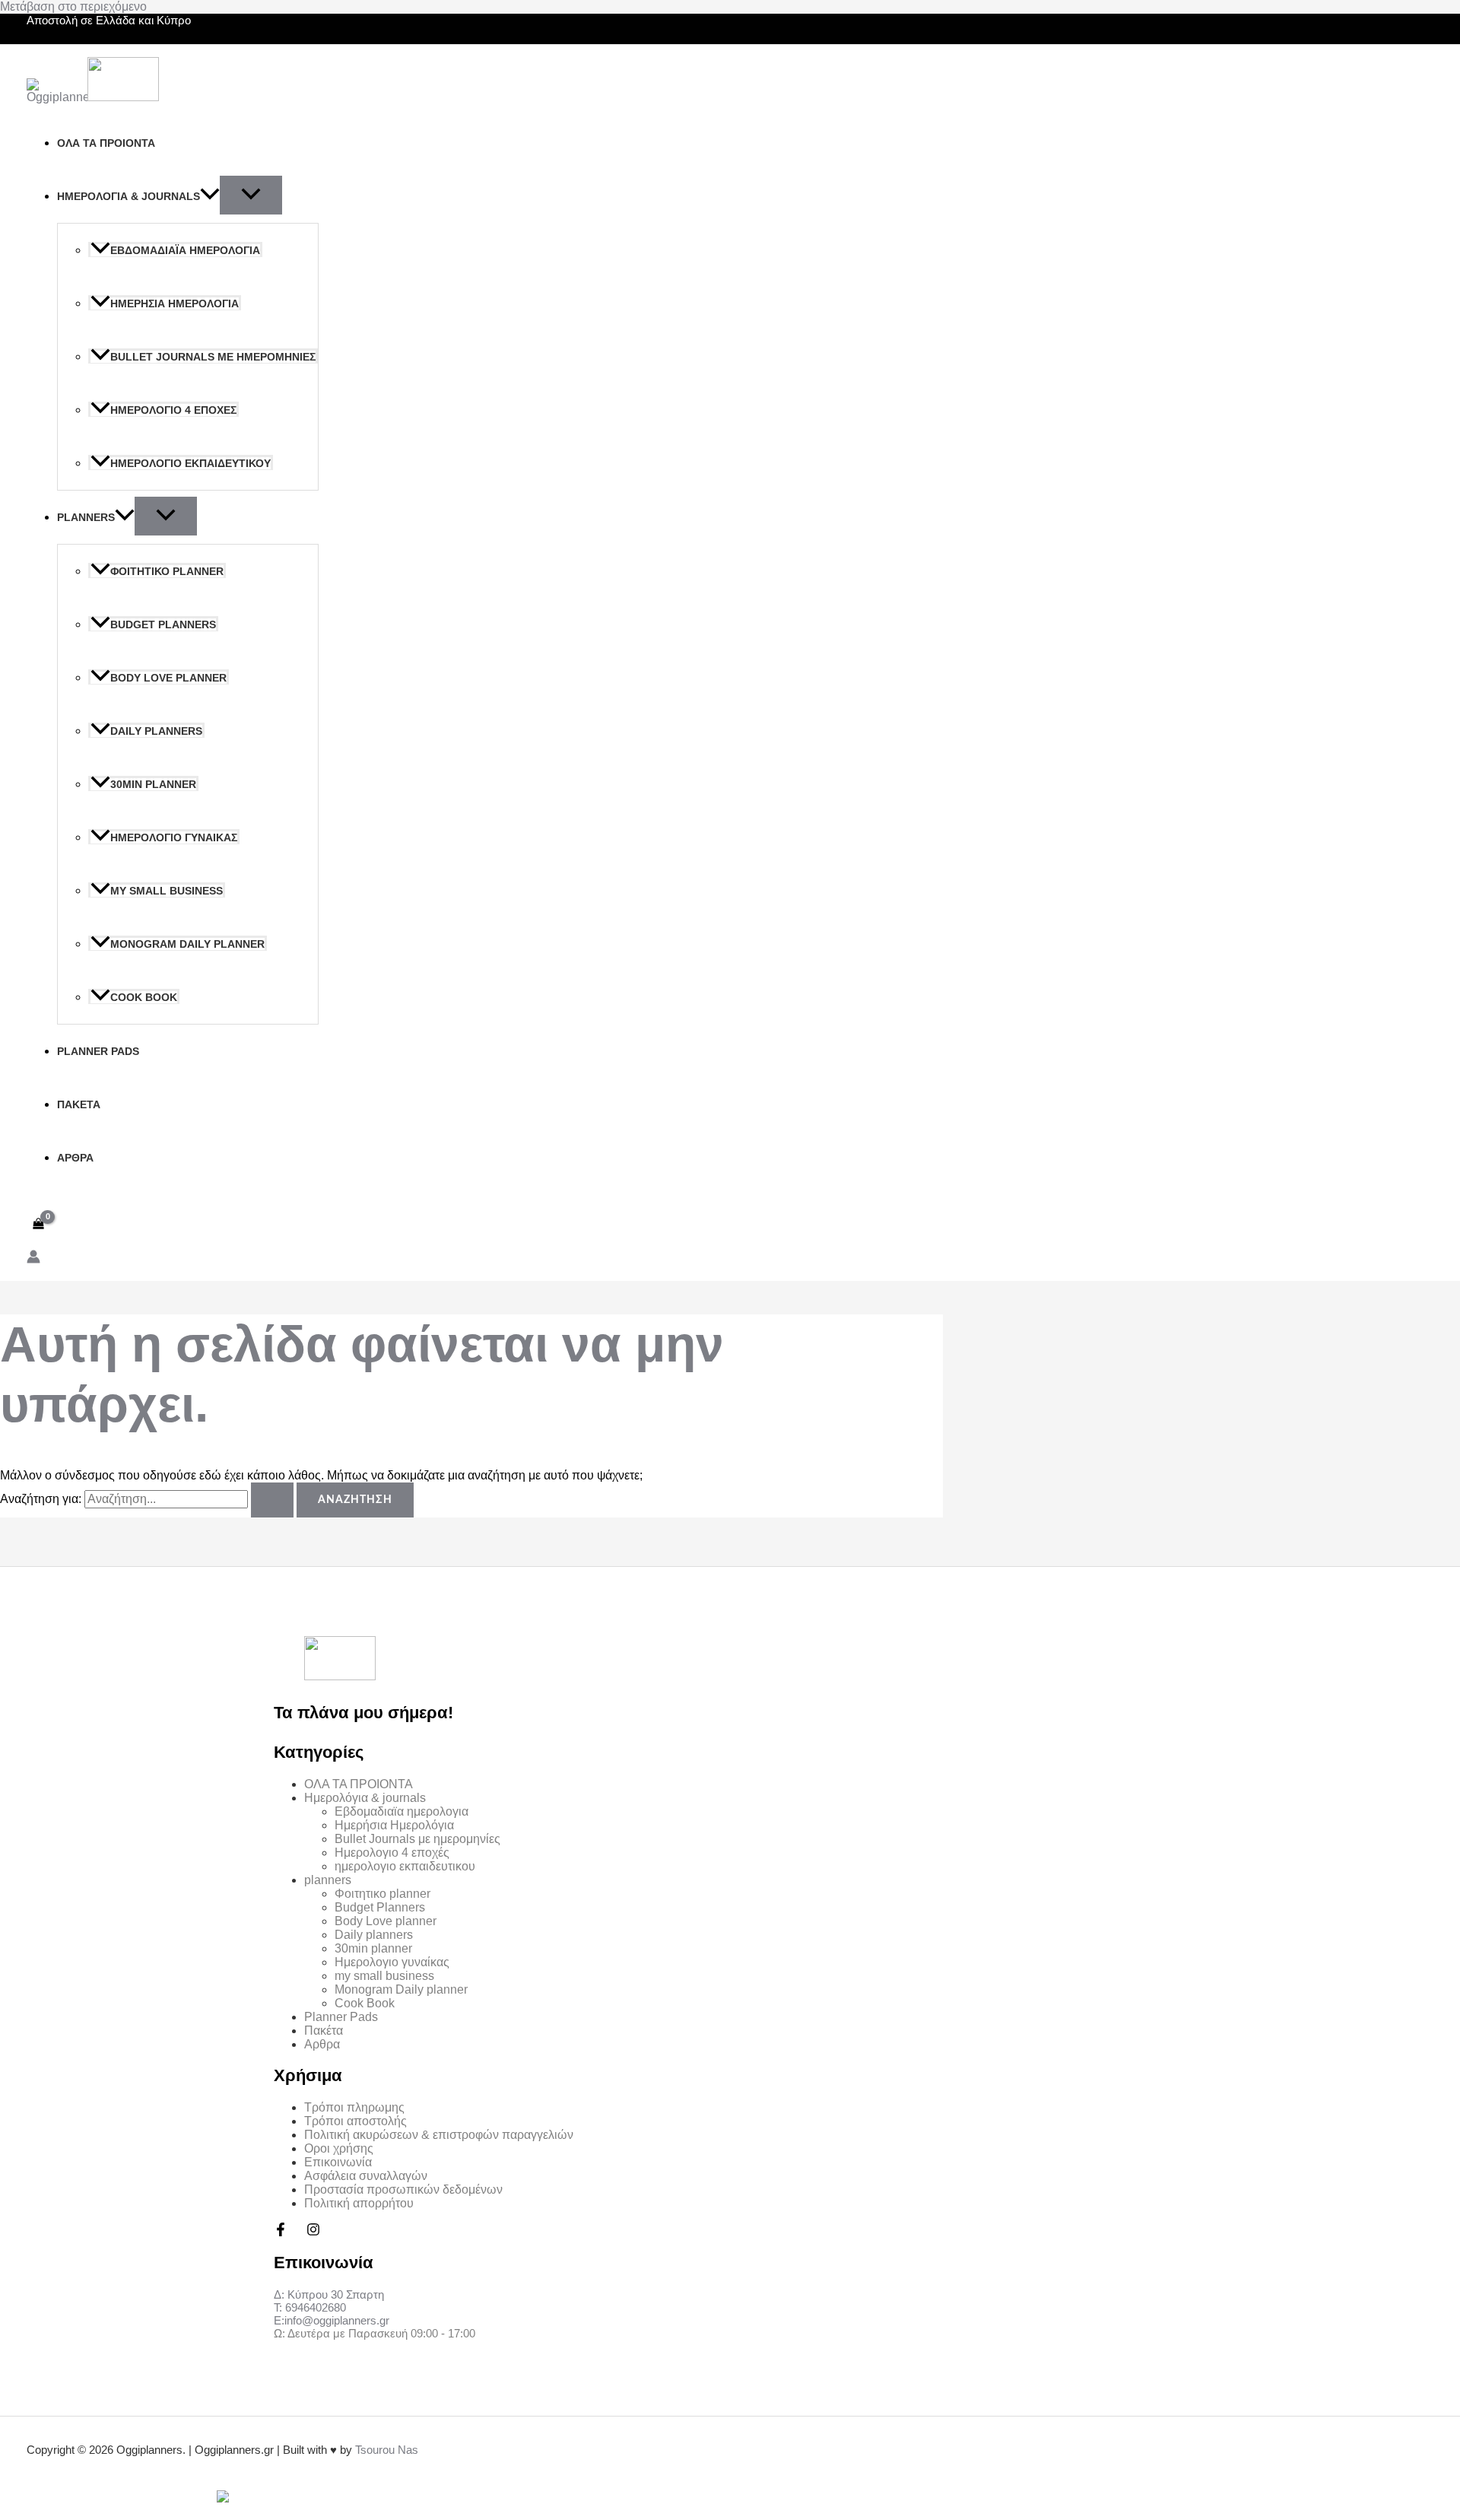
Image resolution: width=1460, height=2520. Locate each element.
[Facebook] (281, 2232)
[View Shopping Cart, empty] (39, 1223)
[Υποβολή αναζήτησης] (272, 1500)
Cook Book (144, 997)
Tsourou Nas (387, 2450)
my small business (167, 891)
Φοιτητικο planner (167, 571)
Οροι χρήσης (339, 2148)
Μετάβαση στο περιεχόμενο (73, 6)
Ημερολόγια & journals (129, 196)
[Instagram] (313, 2232)
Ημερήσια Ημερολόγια (175, 303)
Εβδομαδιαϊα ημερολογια (185, 250)
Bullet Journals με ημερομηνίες (213, 357)
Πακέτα (79, 1104)
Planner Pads (98, 1051)
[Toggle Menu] (251, 195)
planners (86, 517)
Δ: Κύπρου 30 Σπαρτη (329, 2294)
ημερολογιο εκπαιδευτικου (190, 463)
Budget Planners (163, 624)
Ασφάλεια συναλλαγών (366, 2176)
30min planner (153, 784)
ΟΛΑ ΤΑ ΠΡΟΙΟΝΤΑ (106, 143)
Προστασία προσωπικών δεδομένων (403, 2190)
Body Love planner (168, 678)
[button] (210, 196)
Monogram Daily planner (187, 944)
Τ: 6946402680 (310, 2307)
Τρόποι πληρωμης (354, 2107)
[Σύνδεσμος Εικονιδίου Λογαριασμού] (33, 1258)
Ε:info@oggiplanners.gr (332, 2320)
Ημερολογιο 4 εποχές (173, 410)
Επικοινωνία (338, 2162)
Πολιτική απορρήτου (359, 2203)
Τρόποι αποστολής (355, 2121)
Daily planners (156, 731)
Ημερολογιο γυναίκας (174, 837)
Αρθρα (75, 1158)
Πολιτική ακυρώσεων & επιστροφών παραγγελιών (439, 2135)
